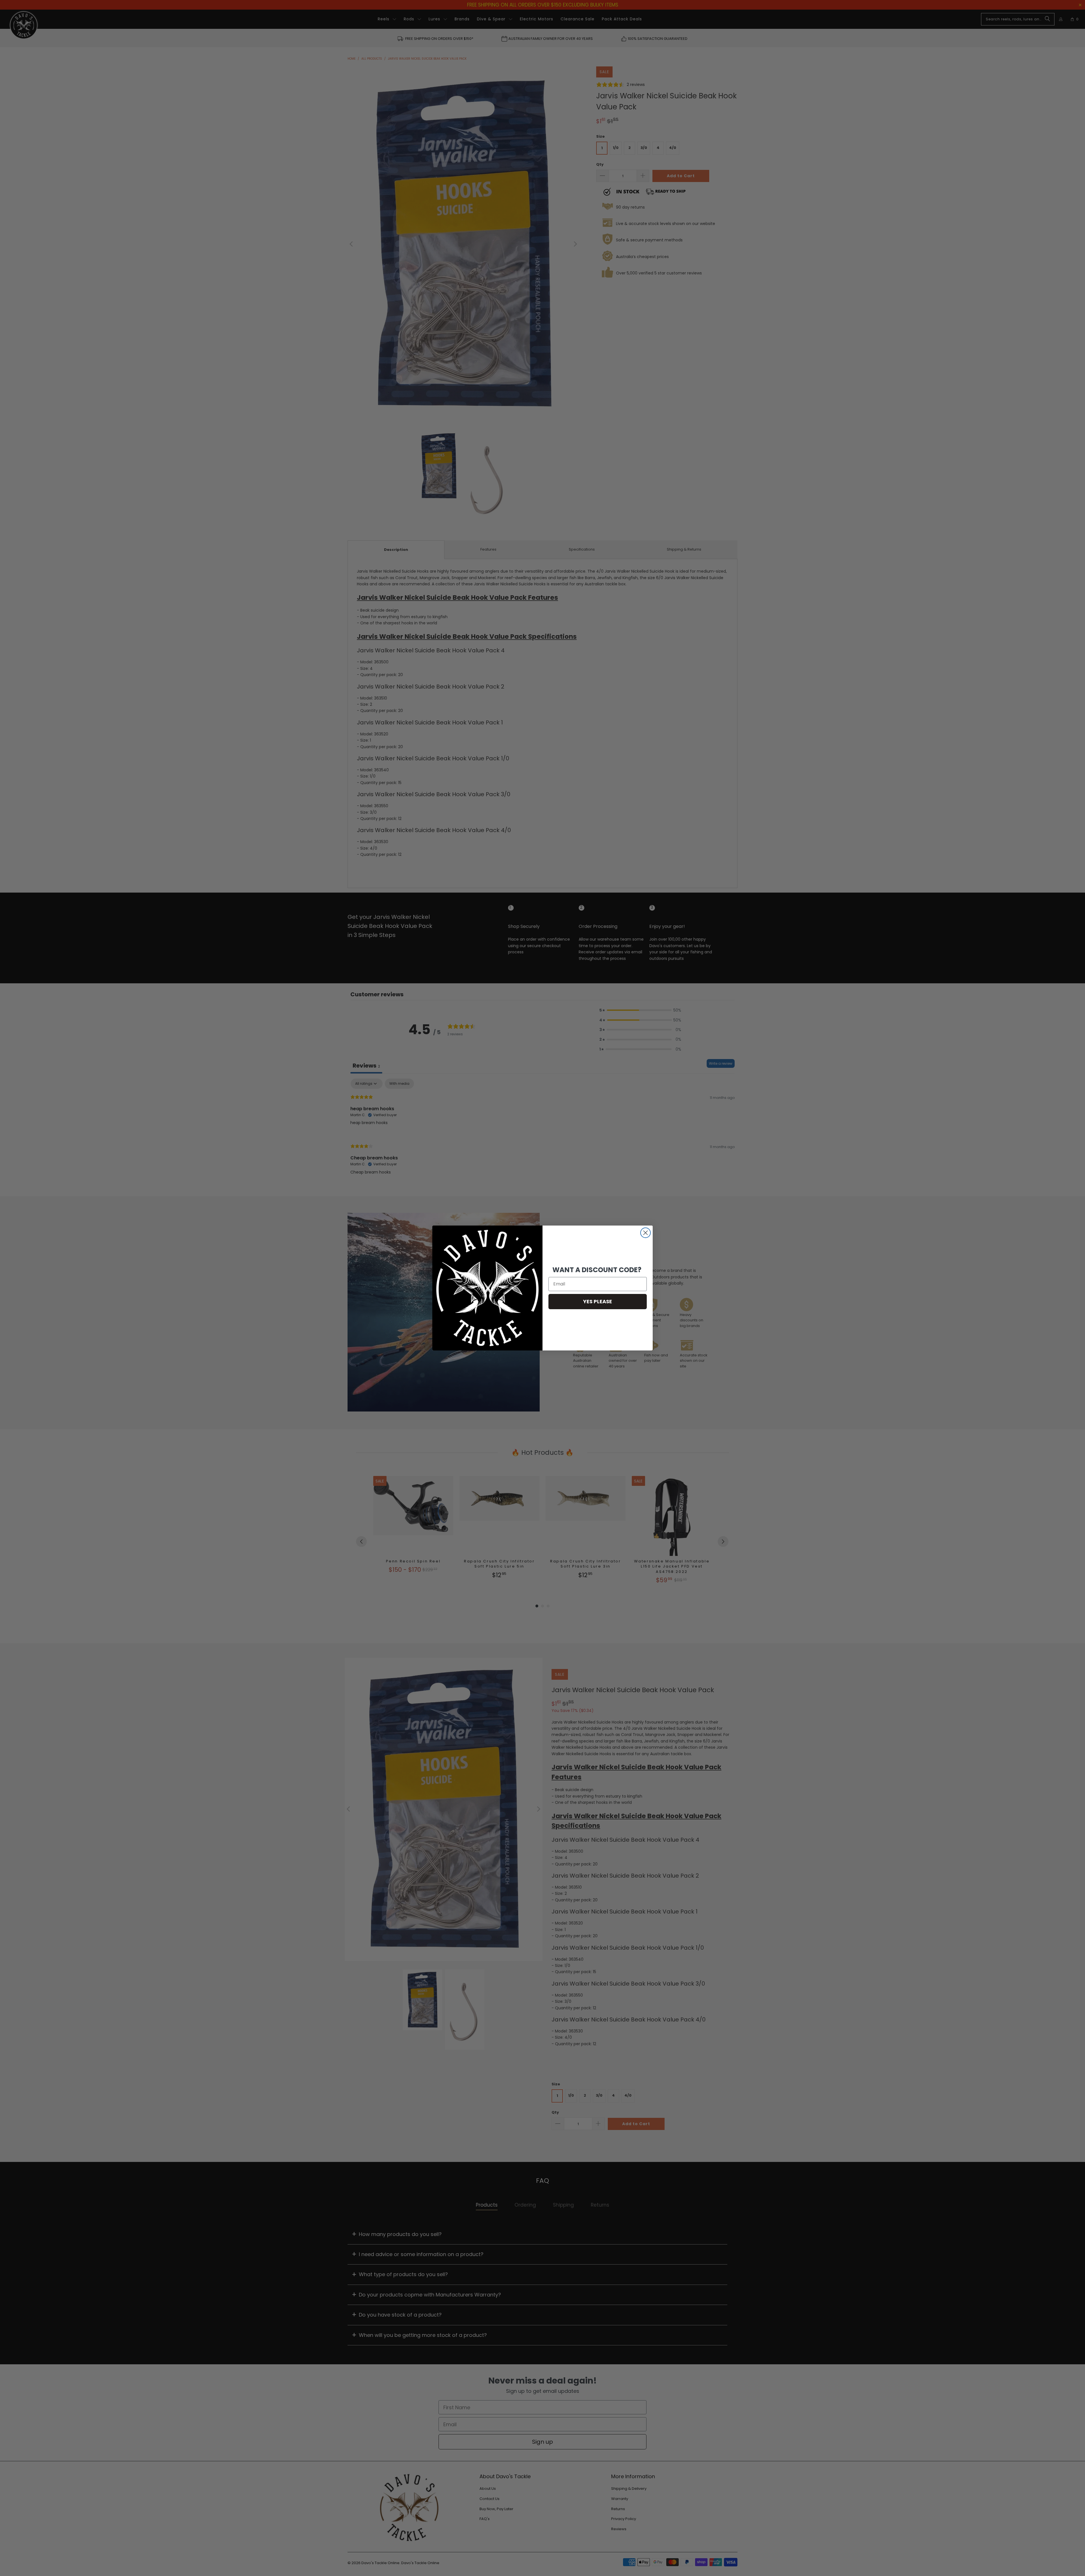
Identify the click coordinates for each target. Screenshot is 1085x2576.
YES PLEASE (598, 1301)
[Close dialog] (645, 1233)
